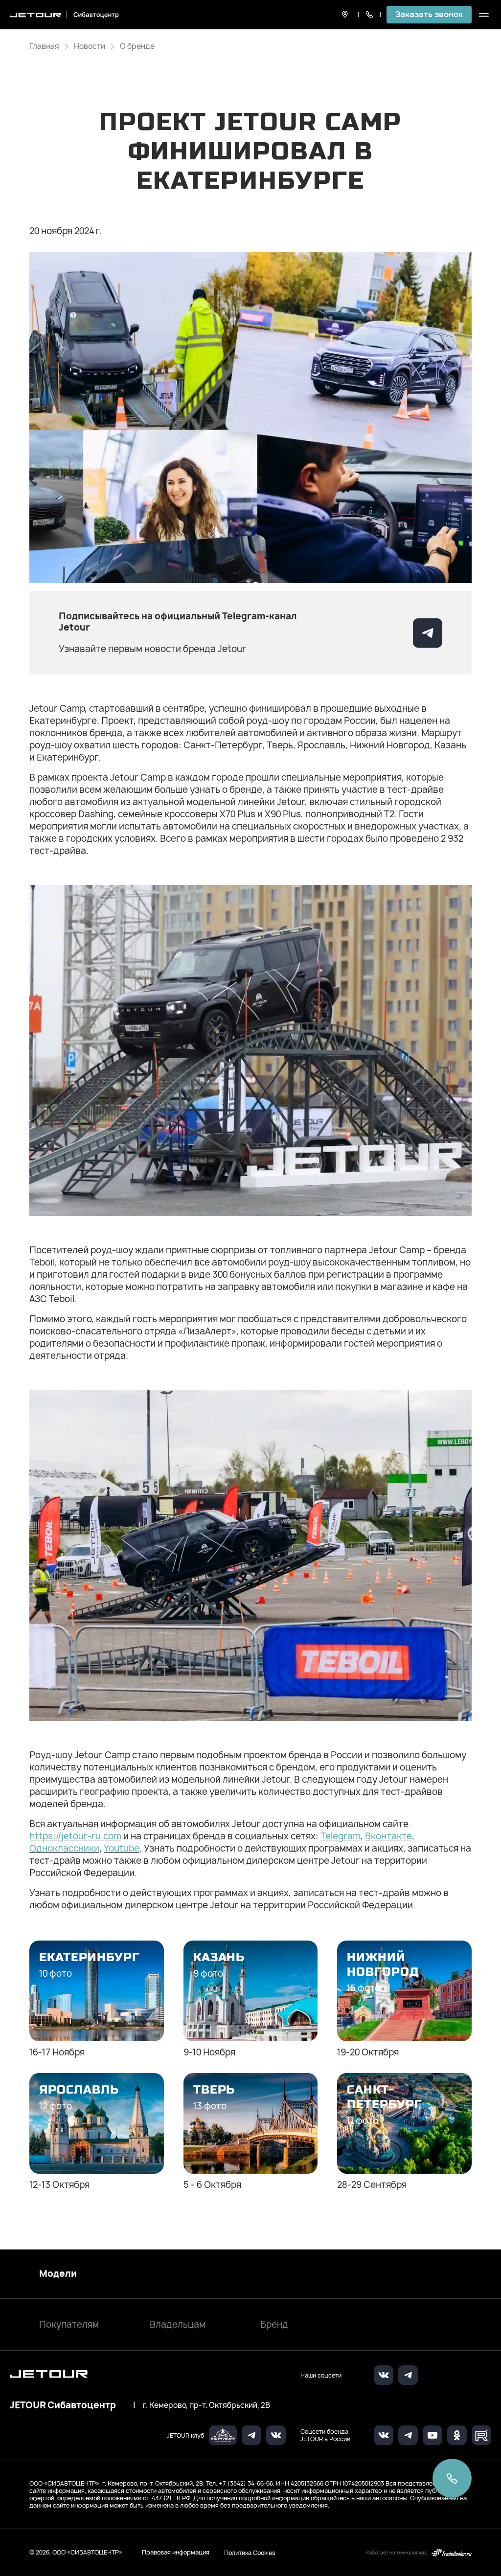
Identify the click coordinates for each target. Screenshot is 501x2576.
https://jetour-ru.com (75, 1836)
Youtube (122, 1848)
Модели (58, 2274)
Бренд (274, 2325)
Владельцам (178, 2325)
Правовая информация (176, 2552)
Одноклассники (64, 1848)
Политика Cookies (250, 2553)
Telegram (341, 1836)
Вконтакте (388, 1836)
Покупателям (69, 2325)
